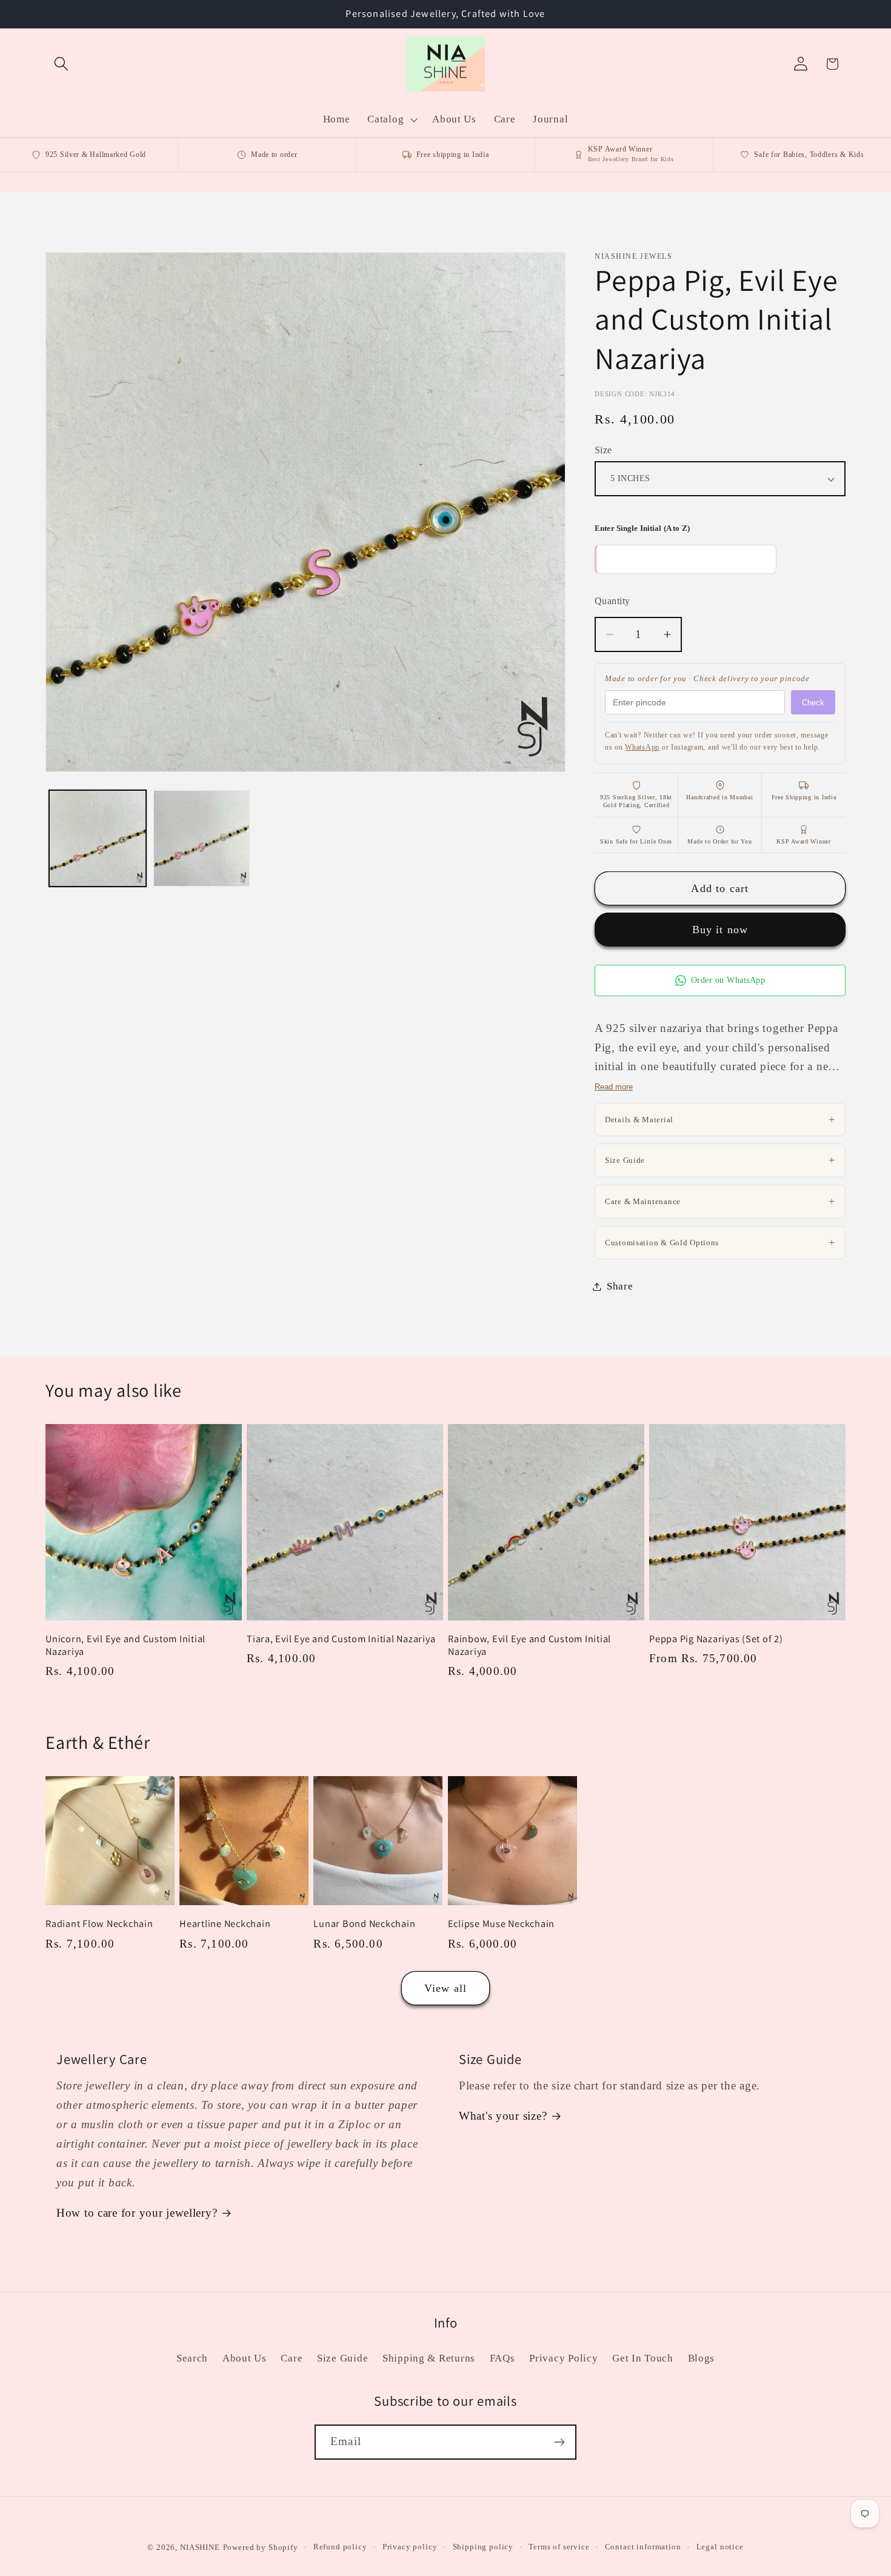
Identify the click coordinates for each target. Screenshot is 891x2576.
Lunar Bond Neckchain (364, 1924)
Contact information (643, 2547)
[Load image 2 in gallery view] (202, 839)
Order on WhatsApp (728, 980)
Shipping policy (483, 2547)
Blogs (702, 2358)
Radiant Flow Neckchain (99, 1924)
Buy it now (720, 930)
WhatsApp (642, 747)
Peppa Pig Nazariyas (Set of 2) (716, 1639)
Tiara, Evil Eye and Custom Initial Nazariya (341, 1639)
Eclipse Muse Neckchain (502, 1924)
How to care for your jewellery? (137, 2213)
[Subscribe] (559, 2442)
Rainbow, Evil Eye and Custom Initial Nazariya (529, 1645)
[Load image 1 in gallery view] (98, 839)
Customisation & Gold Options (720, 1242)
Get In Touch (643, 2358)
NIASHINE (200, 2547)
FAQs (502, 2358)
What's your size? (503, 2116)
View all (446, 1988)
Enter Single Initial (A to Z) (642, 528)
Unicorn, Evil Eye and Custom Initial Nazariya (125, 1645)
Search (192, 2358)
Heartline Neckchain (225, 1924)
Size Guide (720, 1160)
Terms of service (559, 2547)
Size (603, 450)
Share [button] (620, 1286)
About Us (245, 2358)
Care (292, 2358)
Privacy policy (410, 2547)
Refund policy (340, 2547)
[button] (62, 64)
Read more (614, 1087)
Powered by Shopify (261, 2547)
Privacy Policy (563, 2358)
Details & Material (720, 1119)
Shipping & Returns (429, 2358)
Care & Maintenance (720, 1201)
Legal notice (720, 2547)
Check (813, 703)
